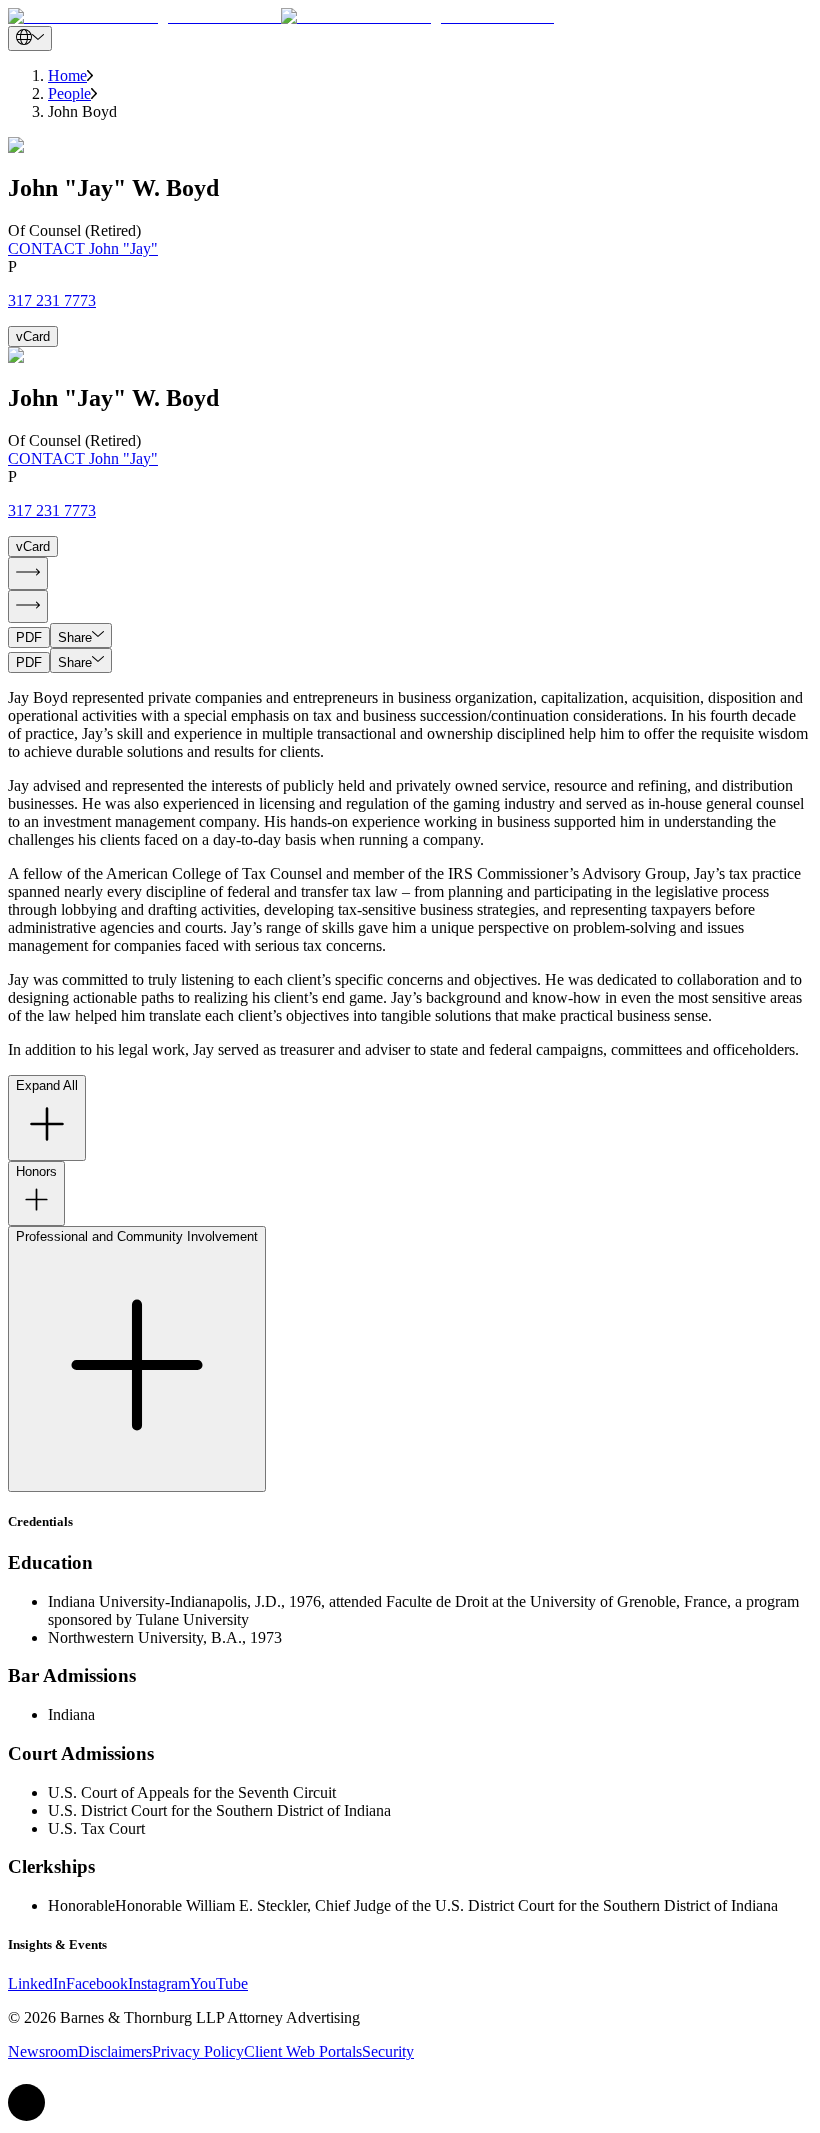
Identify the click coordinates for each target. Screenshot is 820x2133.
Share (75, 637)
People (69, 93)
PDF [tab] (29, 637)
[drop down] (30, 38)
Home (67, 75)
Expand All (47, 1085)
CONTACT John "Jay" (83, 248)
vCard (33, 336)
